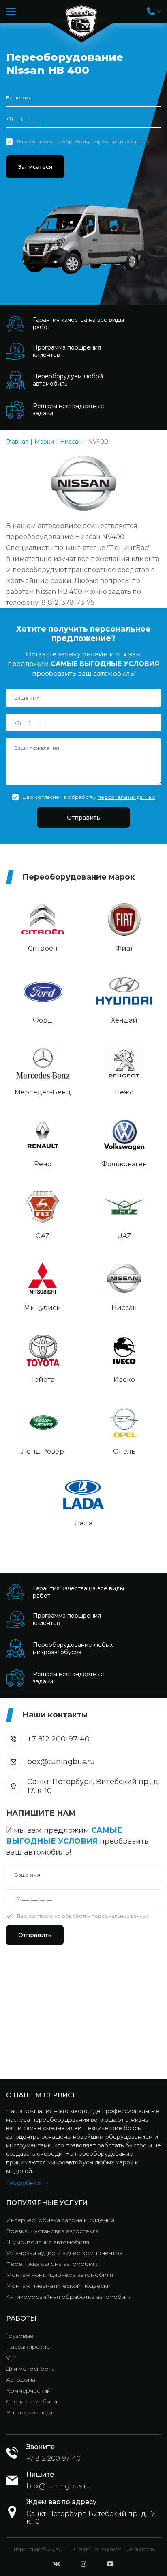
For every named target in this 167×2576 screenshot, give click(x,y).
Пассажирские (28, 2347)
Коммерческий (28, 2390)
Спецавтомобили (32, 2401)
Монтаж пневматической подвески (58, 2286)
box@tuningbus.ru (61, 1762)
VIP (11, 2358)
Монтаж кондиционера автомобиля (60, 2275)
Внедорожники (29, 2412)
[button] (154, 11)
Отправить (83, 818)
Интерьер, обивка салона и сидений (60, 2220)
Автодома (21, 2380)
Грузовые (20, 2336)
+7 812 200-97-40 (58, 1739)
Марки (44, 442)
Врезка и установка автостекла (52, 2231)
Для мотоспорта (30, 2369)
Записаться (35, 167)
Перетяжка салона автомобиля (52, 2264)
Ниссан (71, 442)
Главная (17, 442)
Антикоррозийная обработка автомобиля (69, 2297)
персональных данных (120, 141)
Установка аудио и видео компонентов (64, 2253)
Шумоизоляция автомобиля (48, 2242)
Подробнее (24, 2183)
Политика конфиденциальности (114, 2549)
